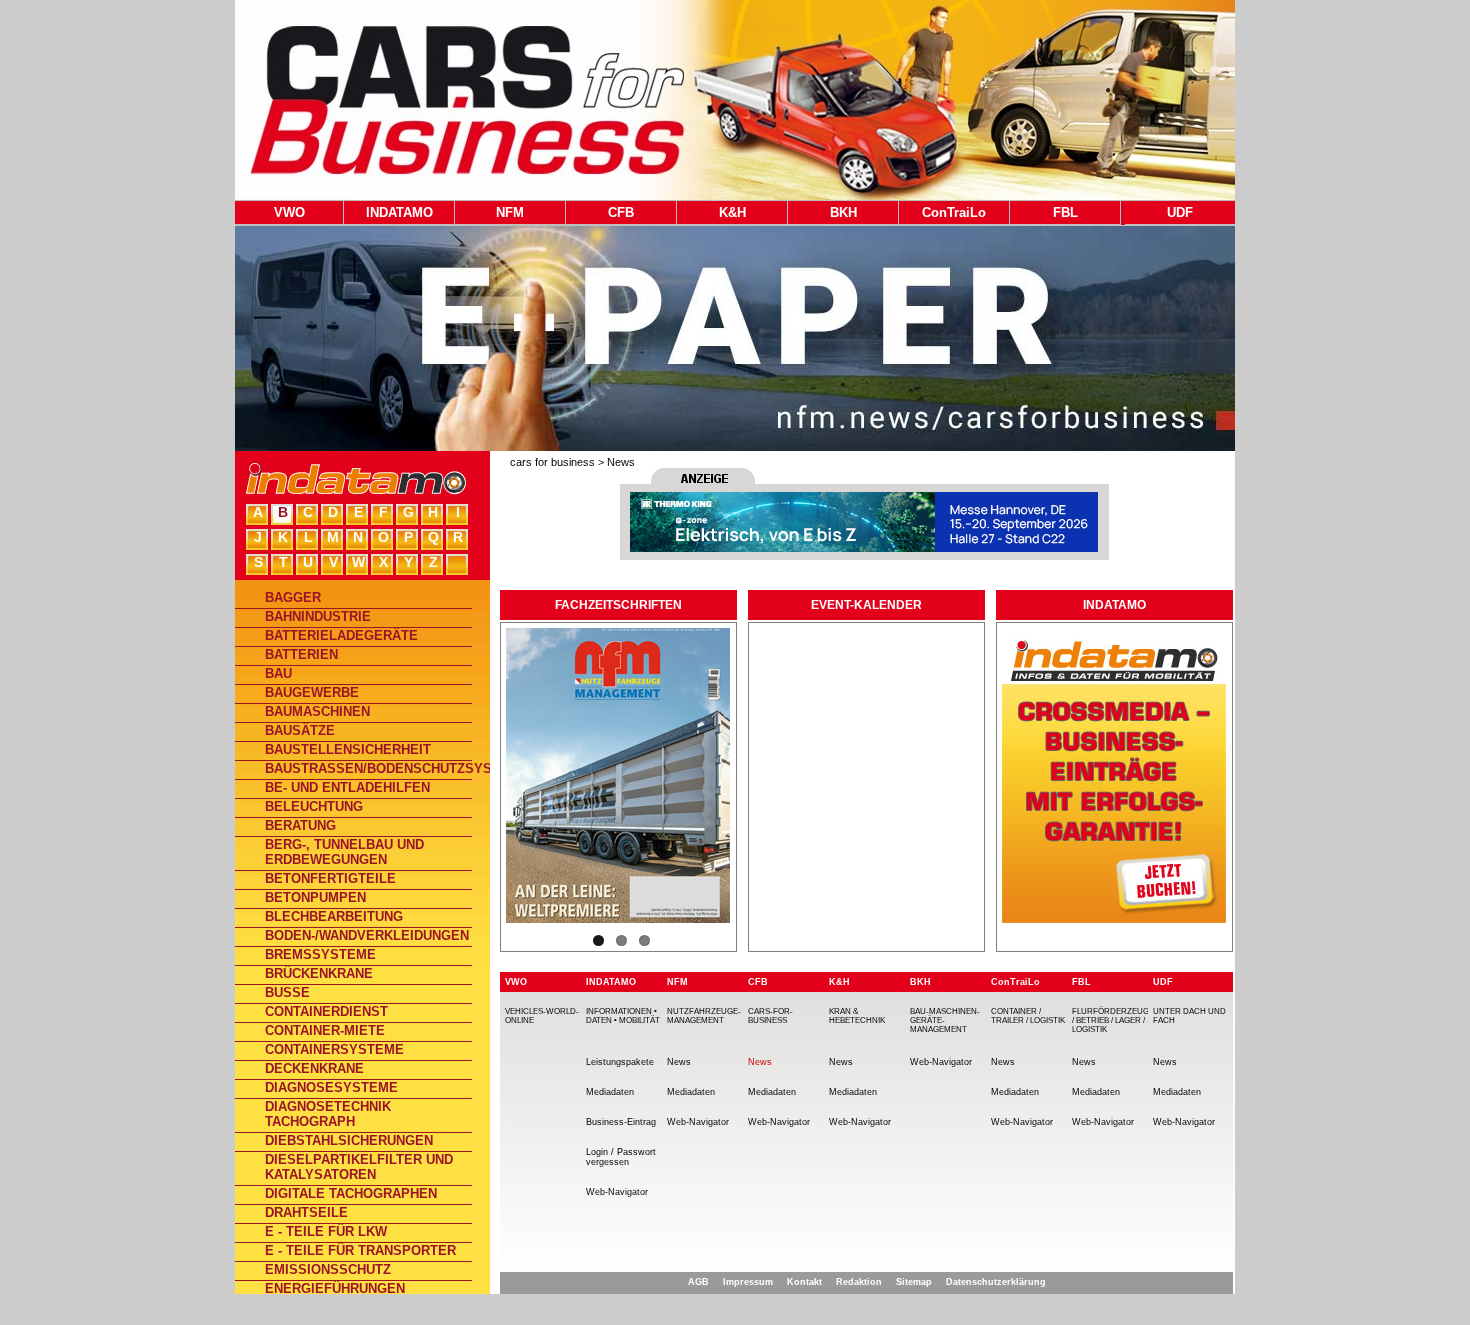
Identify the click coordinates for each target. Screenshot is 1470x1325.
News (621, 462)
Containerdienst (326, 1011)
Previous (485, 688)
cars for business (552, 462)
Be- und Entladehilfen (347, 787)
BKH (843, 212)
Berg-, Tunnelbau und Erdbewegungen (344, 852)
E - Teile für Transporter (360, 1250)
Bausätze (300, 730)
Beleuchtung (314, 806)
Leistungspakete (620, 1062)
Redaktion (859, 1282)
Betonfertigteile (330, 878)
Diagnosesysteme (331, 1087)
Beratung (300, 825)
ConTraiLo (954, 212)
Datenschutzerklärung (996, 1282)
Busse (287, 992)
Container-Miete (325, 1030)
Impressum (748, 1282)
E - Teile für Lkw (326, 1231)
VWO (289, 212)
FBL (1065, 212)
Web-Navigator (617, 1192)
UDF (1180, 212)
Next (757, 688)
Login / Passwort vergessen (621, 1157)
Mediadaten (610, 1092)
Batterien (301, 654)
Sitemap (914, 1282)
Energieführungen (335, 1288)
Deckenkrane (314, 1068)
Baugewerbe (312, 692)
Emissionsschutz (328, 1269)
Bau (278, 673)
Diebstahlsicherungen (349, 1140)
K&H (732, 212)
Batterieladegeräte (341, 635)
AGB (698, 1282)
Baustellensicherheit (348, 749)
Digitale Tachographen (351, 1193)
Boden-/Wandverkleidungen (367, 935)
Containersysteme (334, 1049)
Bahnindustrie (318, 616)
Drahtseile (306, 1212)
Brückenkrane (319, 973)
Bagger (293, 597)
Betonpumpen (315, 897)
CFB (621, 212)
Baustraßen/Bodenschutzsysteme (368, 768)
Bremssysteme (320, 954)
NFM (510, 212)
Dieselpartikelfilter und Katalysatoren (359, 1167)
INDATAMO (399, 212)
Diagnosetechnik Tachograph (328, 1114)
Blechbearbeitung (334, 916)
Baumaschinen (317, 711)
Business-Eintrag (621, 1122)
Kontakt (804, 1282)
